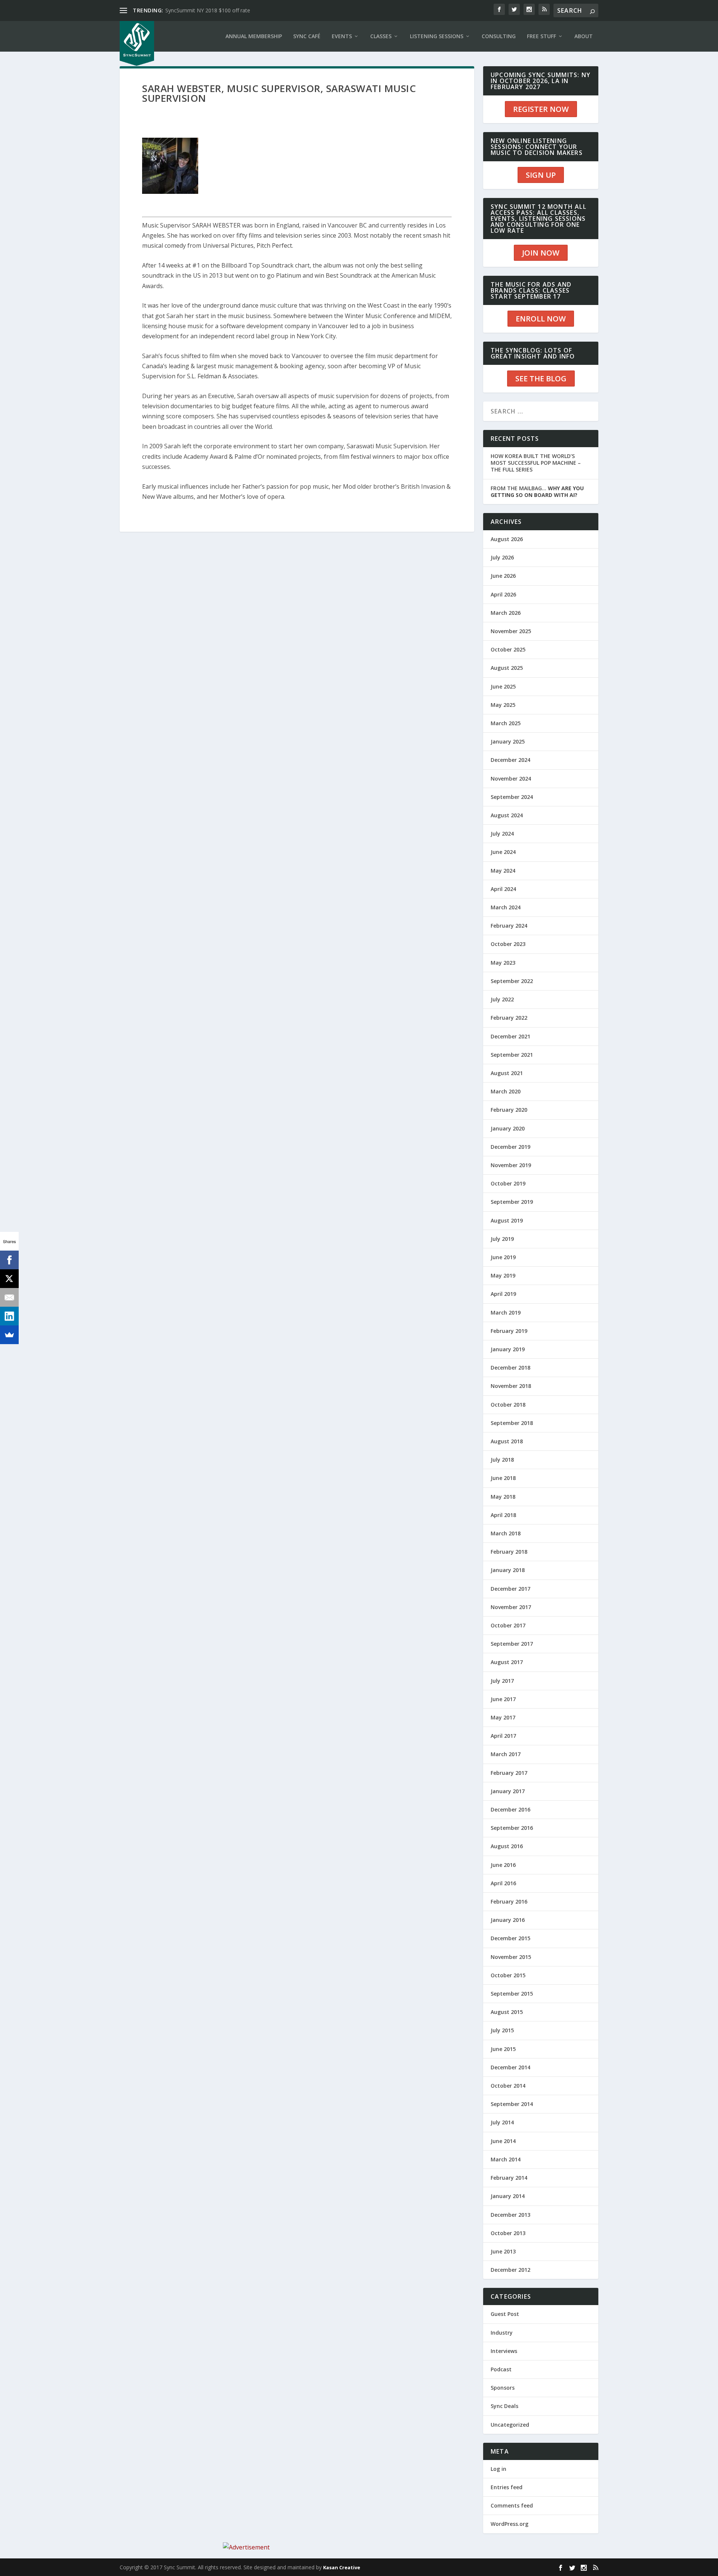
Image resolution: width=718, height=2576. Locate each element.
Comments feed (512, 2505)
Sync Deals (504, 2406)
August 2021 (507, 1073)
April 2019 (503, 1294)
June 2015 (503, 2049)
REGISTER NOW (541, 109)
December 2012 (510, 2270)
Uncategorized (510, 2425)
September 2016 (512, 1828)
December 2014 (510, 2067)
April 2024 (503, 889)
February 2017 (509, 1773)
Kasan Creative (342, 2567)
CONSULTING (499, 36)
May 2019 (503, 1275)
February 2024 (509, 926)
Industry (502, 2333)
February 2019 (509, 1331)
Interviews (504, 2351)
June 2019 (503, 1257)
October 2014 (508, 2086)
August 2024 (507, 815)
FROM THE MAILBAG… (537, 492)
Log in (498, 2469)
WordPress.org (510, 2524)
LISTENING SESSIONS (437, 36)
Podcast (501, 2369)
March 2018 (506, 1533)
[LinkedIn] (9, 1316)
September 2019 (512, 1202)
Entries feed (507, 2487)
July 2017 (502, 1681)
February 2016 (509, 1902)
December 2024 (510, 760)
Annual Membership (254, 36)
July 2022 (502, 999)
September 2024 (512, 797)
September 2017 (512, 1644)
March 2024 (506, 907)
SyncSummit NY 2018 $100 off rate (208, 10)
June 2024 (503, 852)
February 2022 (509, 1018)
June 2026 (503, 576)
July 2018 (502, 1460)
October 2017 (508, 1625)
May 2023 (503, 963)
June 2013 (503, 2251)
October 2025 (508, 649)
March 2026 (506, 613)
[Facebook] (9, 1260)
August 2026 (507, 539)
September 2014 (512, 2104)
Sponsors (503, 2388)
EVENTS (342, 36)
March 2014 (506, 2159)
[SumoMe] (9, 1335)
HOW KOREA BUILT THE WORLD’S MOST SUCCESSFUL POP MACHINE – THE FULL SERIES (536, 463)
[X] (9, 1279)
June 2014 (503, 2141)
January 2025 (508, 741)
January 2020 (508, 1128)
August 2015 (507, 2012)
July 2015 (502, 2030)
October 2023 (508, 944)
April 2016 (503, 1883)
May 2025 (503, 705)
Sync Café (307, 36)
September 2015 (512, 1994)
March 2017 (506, 1754)
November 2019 (511, 1165)
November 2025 (511, 631)
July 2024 (502, 834)
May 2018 (503, 1497)
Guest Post (505, 2314)
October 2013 (508, 2233)
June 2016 (503, 1865)
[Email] (9, 1297)
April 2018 (503, 1515)
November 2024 (511, 779)
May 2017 (503, 1717)
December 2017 (510, 1589)
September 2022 (512, 981)
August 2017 (507, 1662)
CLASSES (381, 36)
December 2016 (510, 1809)
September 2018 (512, 1423)
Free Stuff (541, 36)
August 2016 (507, 1846)
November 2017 (511, 1607)
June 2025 (503, 686)
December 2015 (510, 1938)
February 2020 (509, 1110)
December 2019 (510, 1147)
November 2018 (511, 1386)
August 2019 (507, 1220)
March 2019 (506, 1313)
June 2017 (503, 1699)
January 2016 (508, 1920)
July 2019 (502, 1239)
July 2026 (502, 557)
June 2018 (503, 1478)
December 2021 (510, 1036)
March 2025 (506, 723)
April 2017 (503, 1736)
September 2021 (512, 1055)
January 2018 (508, 1570)
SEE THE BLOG (541, 379)
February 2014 (509, 2178)
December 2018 (510, 1368)
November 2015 (511, 1957)
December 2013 (510, 2215)
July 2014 (502, 2122)
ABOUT (584, 36)
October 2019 (508, 1183)
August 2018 (507, 1441)
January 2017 (508, 1791)
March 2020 (506, 1091)
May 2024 (503, 871)
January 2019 (508, 1349)
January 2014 (508, 2196)
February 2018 (509, 1552)
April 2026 (503, 594)
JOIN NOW (541, 253)
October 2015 (508, 1975)
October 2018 (508, 1405)
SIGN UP (541, 175)
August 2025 (507, 668)
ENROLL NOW (541, 319)
